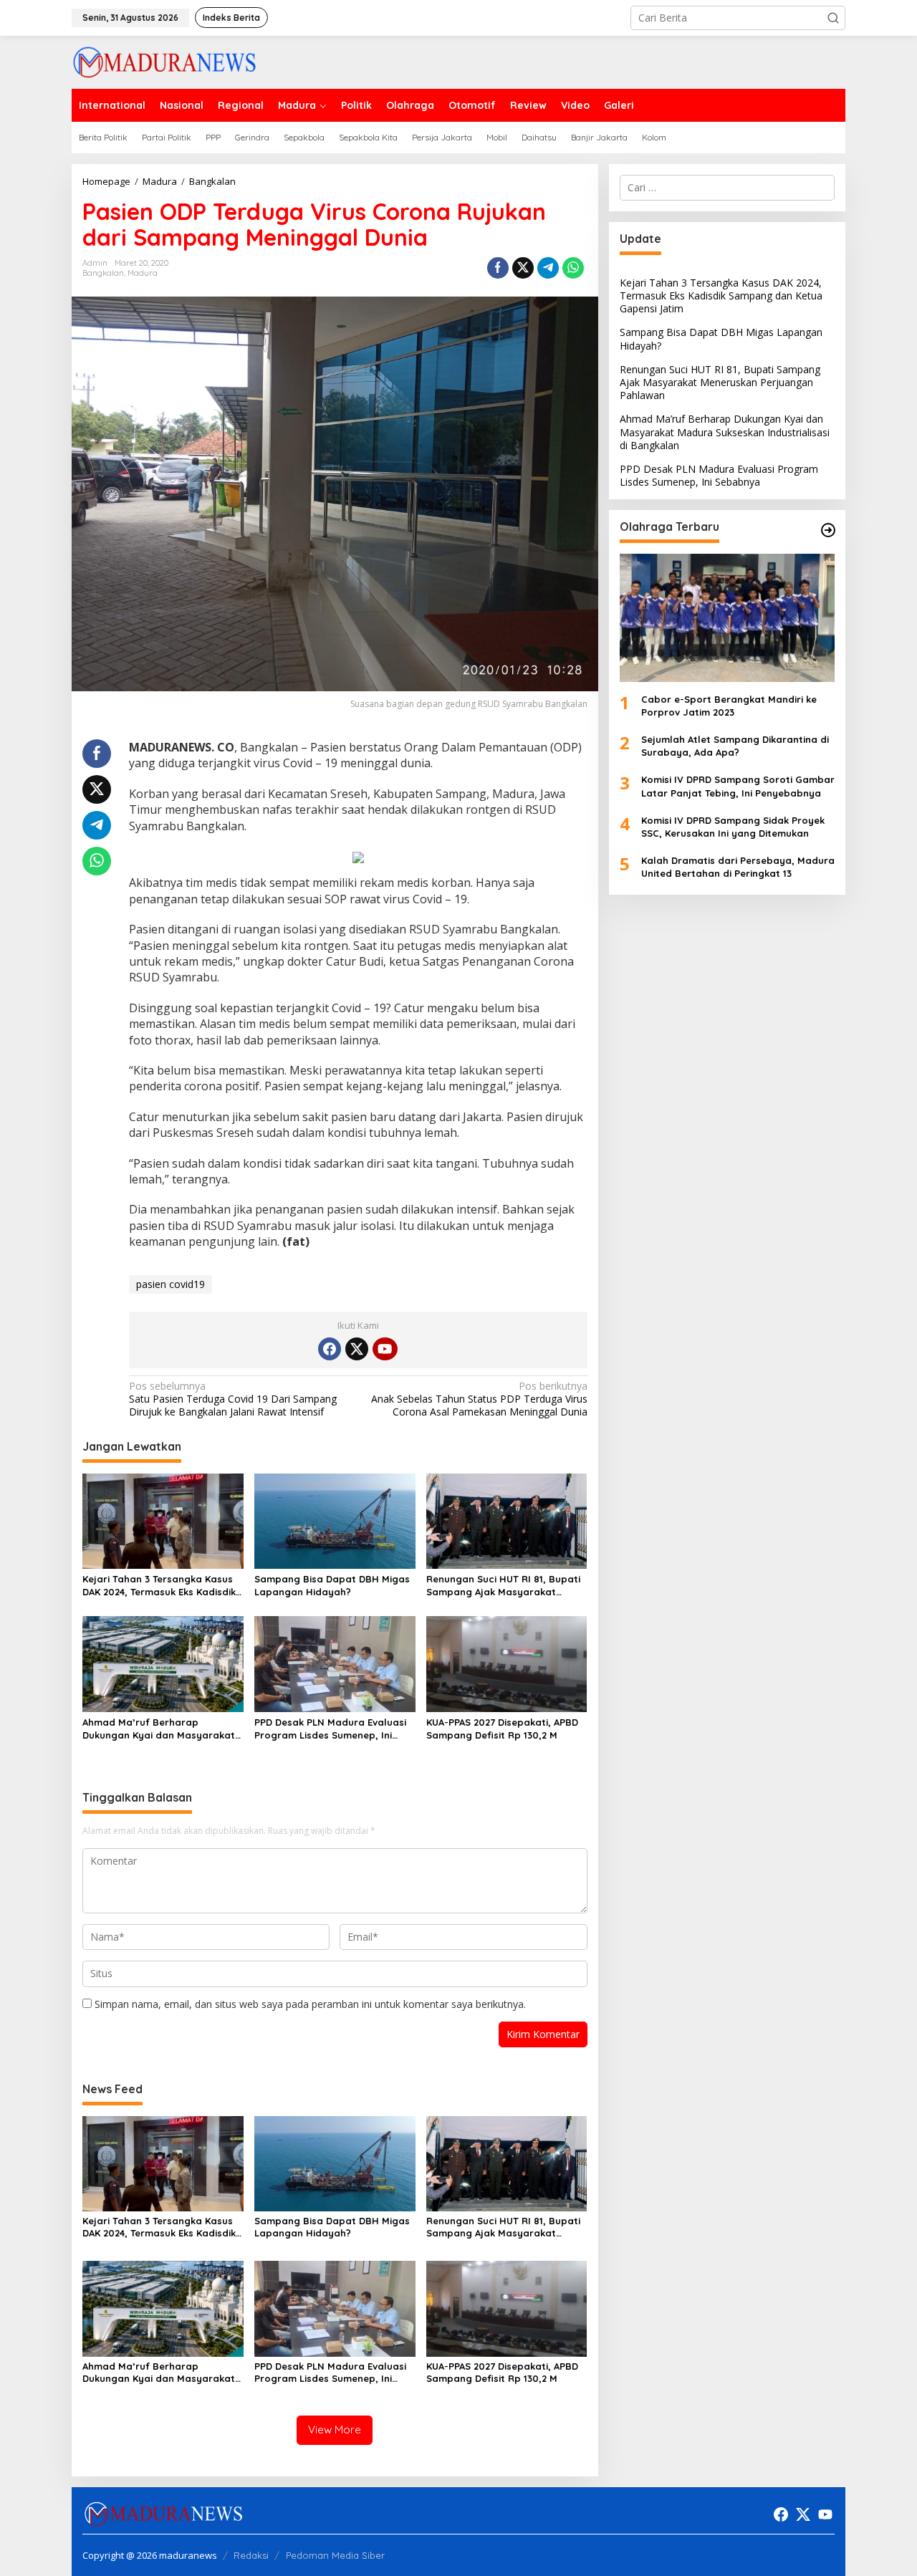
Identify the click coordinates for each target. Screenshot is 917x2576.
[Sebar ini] (498, 268)
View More (335, 2430)
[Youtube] (385, 1349)
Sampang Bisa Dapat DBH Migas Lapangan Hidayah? (332, 1585)
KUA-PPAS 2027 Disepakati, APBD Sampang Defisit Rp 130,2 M (502, 1729)
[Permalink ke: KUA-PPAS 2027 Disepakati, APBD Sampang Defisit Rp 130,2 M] (507, 1663)
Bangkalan (103, 273)
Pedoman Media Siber (335, 2555)
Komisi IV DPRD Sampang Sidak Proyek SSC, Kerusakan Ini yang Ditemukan (733, 827)
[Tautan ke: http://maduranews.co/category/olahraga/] (828, 530)
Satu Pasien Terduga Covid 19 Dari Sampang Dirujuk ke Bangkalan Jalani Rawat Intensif (233, 1399)
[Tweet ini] (523, 268)
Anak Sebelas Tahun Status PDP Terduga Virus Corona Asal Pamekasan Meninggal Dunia (479, 1399)
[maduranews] (164, 61)
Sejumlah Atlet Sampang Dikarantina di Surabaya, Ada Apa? (735, 746)
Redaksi (251, 2555)
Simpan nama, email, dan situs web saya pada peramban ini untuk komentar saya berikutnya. (310, 2004)
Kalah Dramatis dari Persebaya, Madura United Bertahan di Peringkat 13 (738, 868)
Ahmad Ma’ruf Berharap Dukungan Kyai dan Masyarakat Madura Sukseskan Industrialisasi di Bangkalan (162, 1729)
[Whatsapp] (573, 268)
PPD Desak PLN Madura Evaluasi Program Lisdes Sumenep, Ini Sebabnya (330, 1729)
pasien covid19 (171, 1284)
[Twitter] (357, 1349)
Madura (143, 273)
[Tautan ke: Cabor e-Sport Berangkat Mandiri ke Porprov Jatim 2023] (727, 618)
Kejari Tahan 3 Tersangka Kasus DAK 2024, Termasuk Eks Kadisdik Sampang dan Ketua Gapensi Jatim (159, 1586)
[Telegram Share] (548, 268)
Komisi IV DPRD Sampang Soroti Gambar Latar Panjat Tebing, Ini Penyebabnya (738, 787)
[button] (833, 18)
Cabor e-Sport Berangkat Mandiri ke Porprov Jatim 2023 (729, 706)
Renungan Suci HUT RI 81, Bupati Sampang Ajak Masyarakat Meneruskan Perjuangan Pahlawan (503, 1586)
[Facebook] (330, 1349)
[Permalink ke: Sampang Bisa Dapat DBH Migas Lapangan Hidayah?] (335, 1520)
